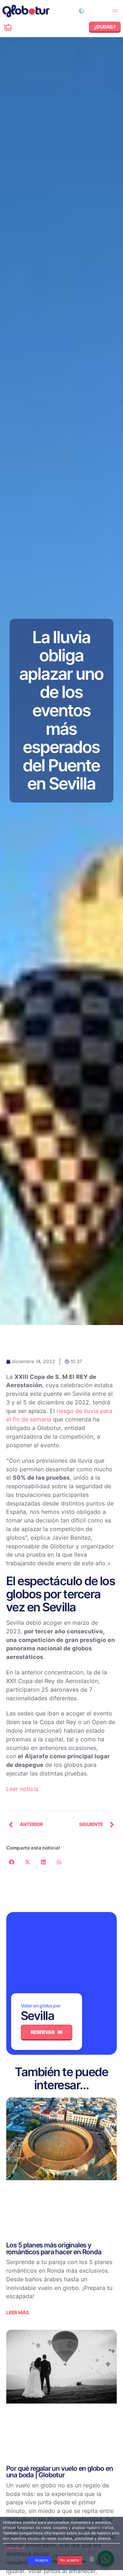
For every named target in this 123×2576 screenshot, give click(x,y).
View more (15, 2548)
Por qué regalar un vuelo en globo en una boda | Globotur (60, 2471)
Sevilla (38, 2016)
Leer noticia (22, 1789)
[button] (115, 11)
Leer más (18, 2313)
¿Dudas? (18, 25)
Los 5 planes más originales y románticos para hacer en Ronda (54, 2248)
